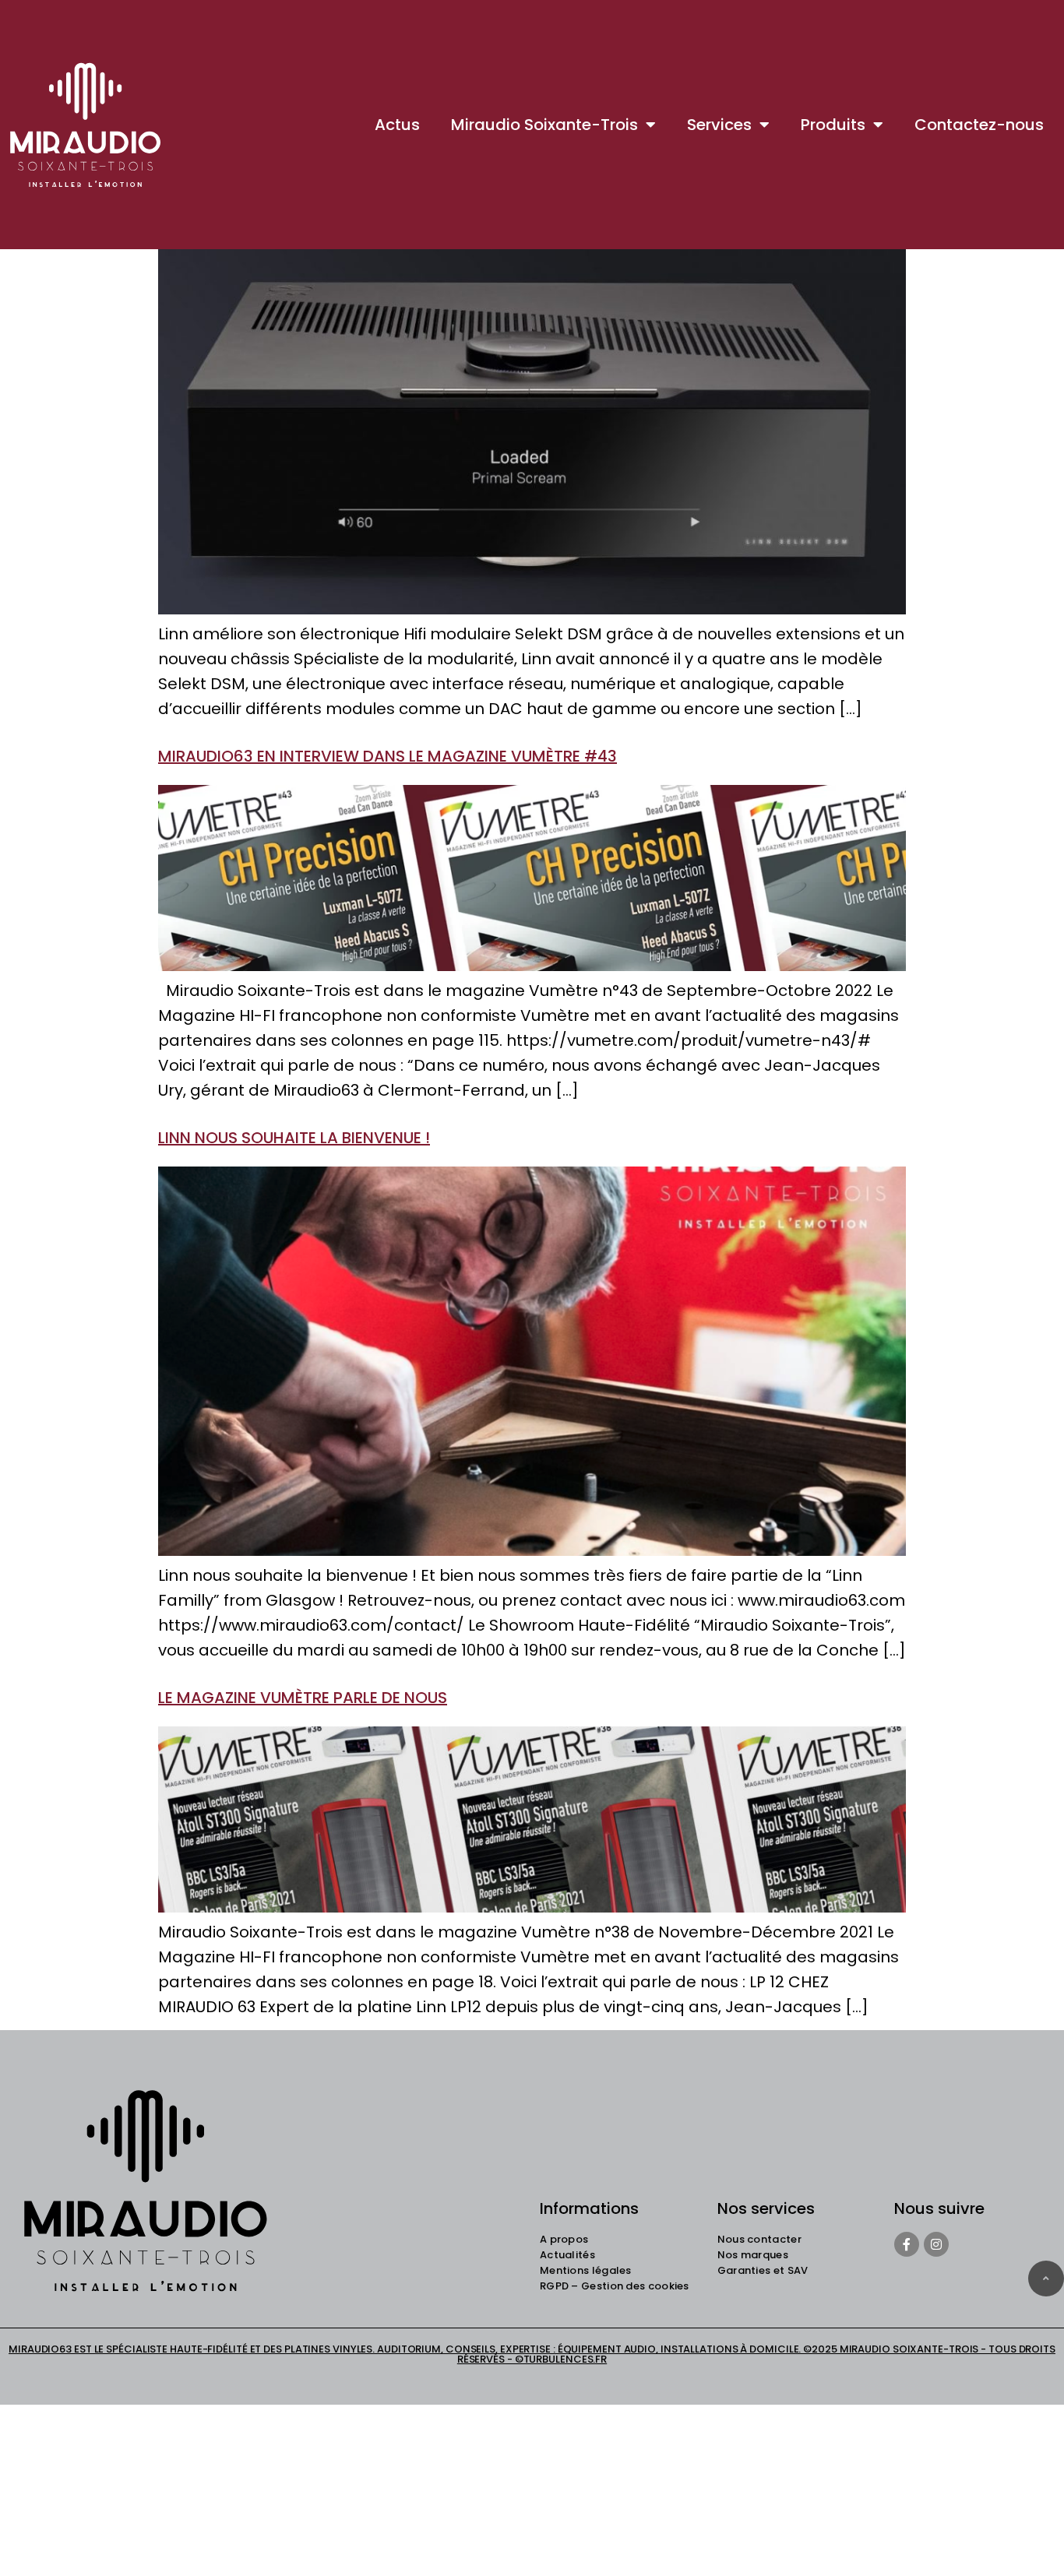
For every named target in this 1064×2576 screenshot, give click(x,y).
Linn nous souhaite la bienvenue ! (294, 1138)
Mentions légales (586, 2270)
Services (719, 125)
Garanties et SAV (763, 2270)
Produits (833, 125)
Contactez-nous (979, 125)
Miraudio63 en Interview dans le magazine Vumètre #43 (388, 756)
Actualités (567, 2255)
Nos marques (753, 2255)
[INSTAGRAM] (936, 2244)
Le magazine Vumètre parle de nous (303, 1698)
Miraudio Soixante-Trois (544, 125)
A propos (564, 2239)
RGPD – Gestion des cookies (615, 2286)
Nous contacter (759, 2239)
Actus (397, 125)
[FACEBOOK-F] (907, 2244)
